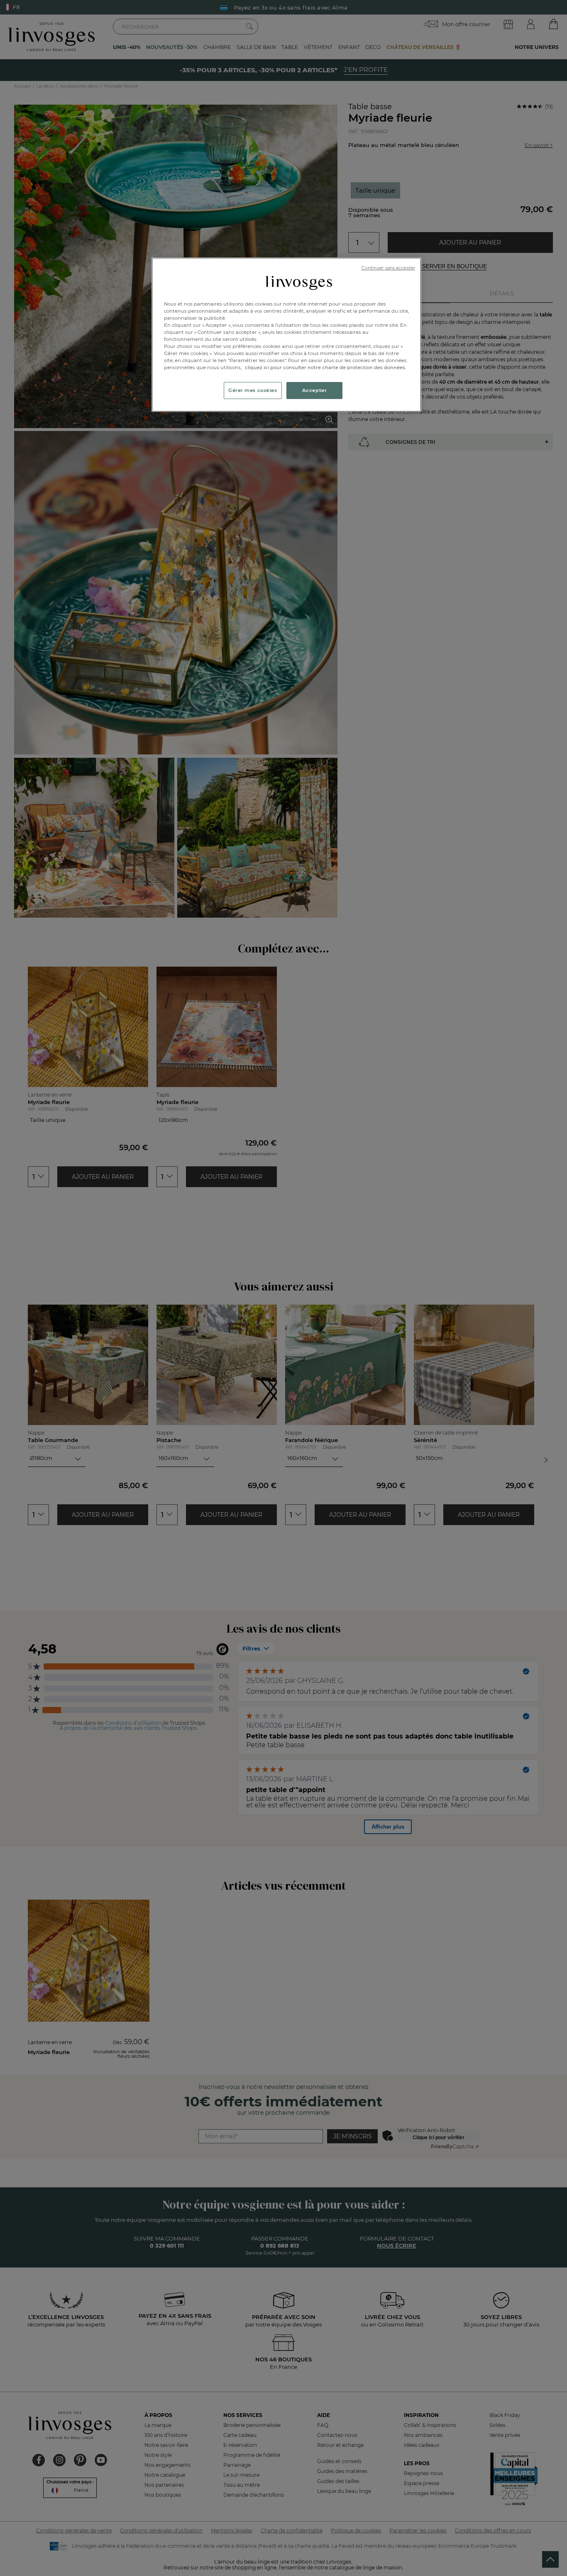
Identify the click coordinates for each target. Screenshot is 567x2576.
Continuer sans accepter (388, 268)
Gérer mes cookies (253, 390)
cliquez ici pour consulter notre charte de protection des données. (326, 367)
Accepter (315, 390)
